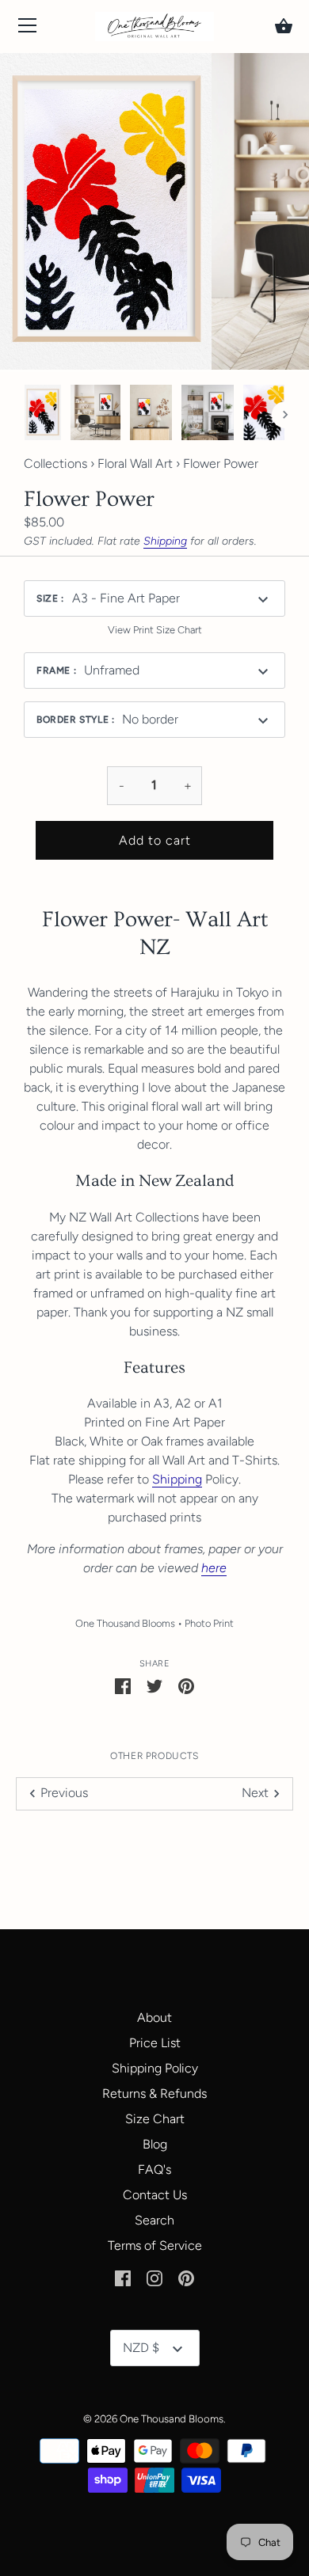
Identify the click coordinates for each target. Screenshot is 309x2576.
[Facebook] (123, 2277)
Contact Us (155, 2195)
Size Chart (155, 2119)
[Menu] (28, 29)
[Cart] (284, 26)
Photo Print (209, 1623)
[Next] (285, 415)
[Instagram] (154, 2277)
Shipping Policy (155, 2068)
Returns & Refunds (154, 2093)
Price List (155, 2043)
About (154, 2017)
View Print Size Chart (155, 630)
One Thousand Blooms (125, 1623)
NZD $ (141, 2348)
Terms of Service (155, 2245)
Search (154, 2220)
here (214, 1568)
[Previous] (24, 415)
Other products (154, 1756)
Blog (155, 2144)
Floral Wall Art (135, 464)
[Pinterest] (186, 2277)
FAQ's (154, 2169)
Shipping (165, 541)
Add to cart (155, 840)
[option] (43, 415)
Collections (55, 464)
